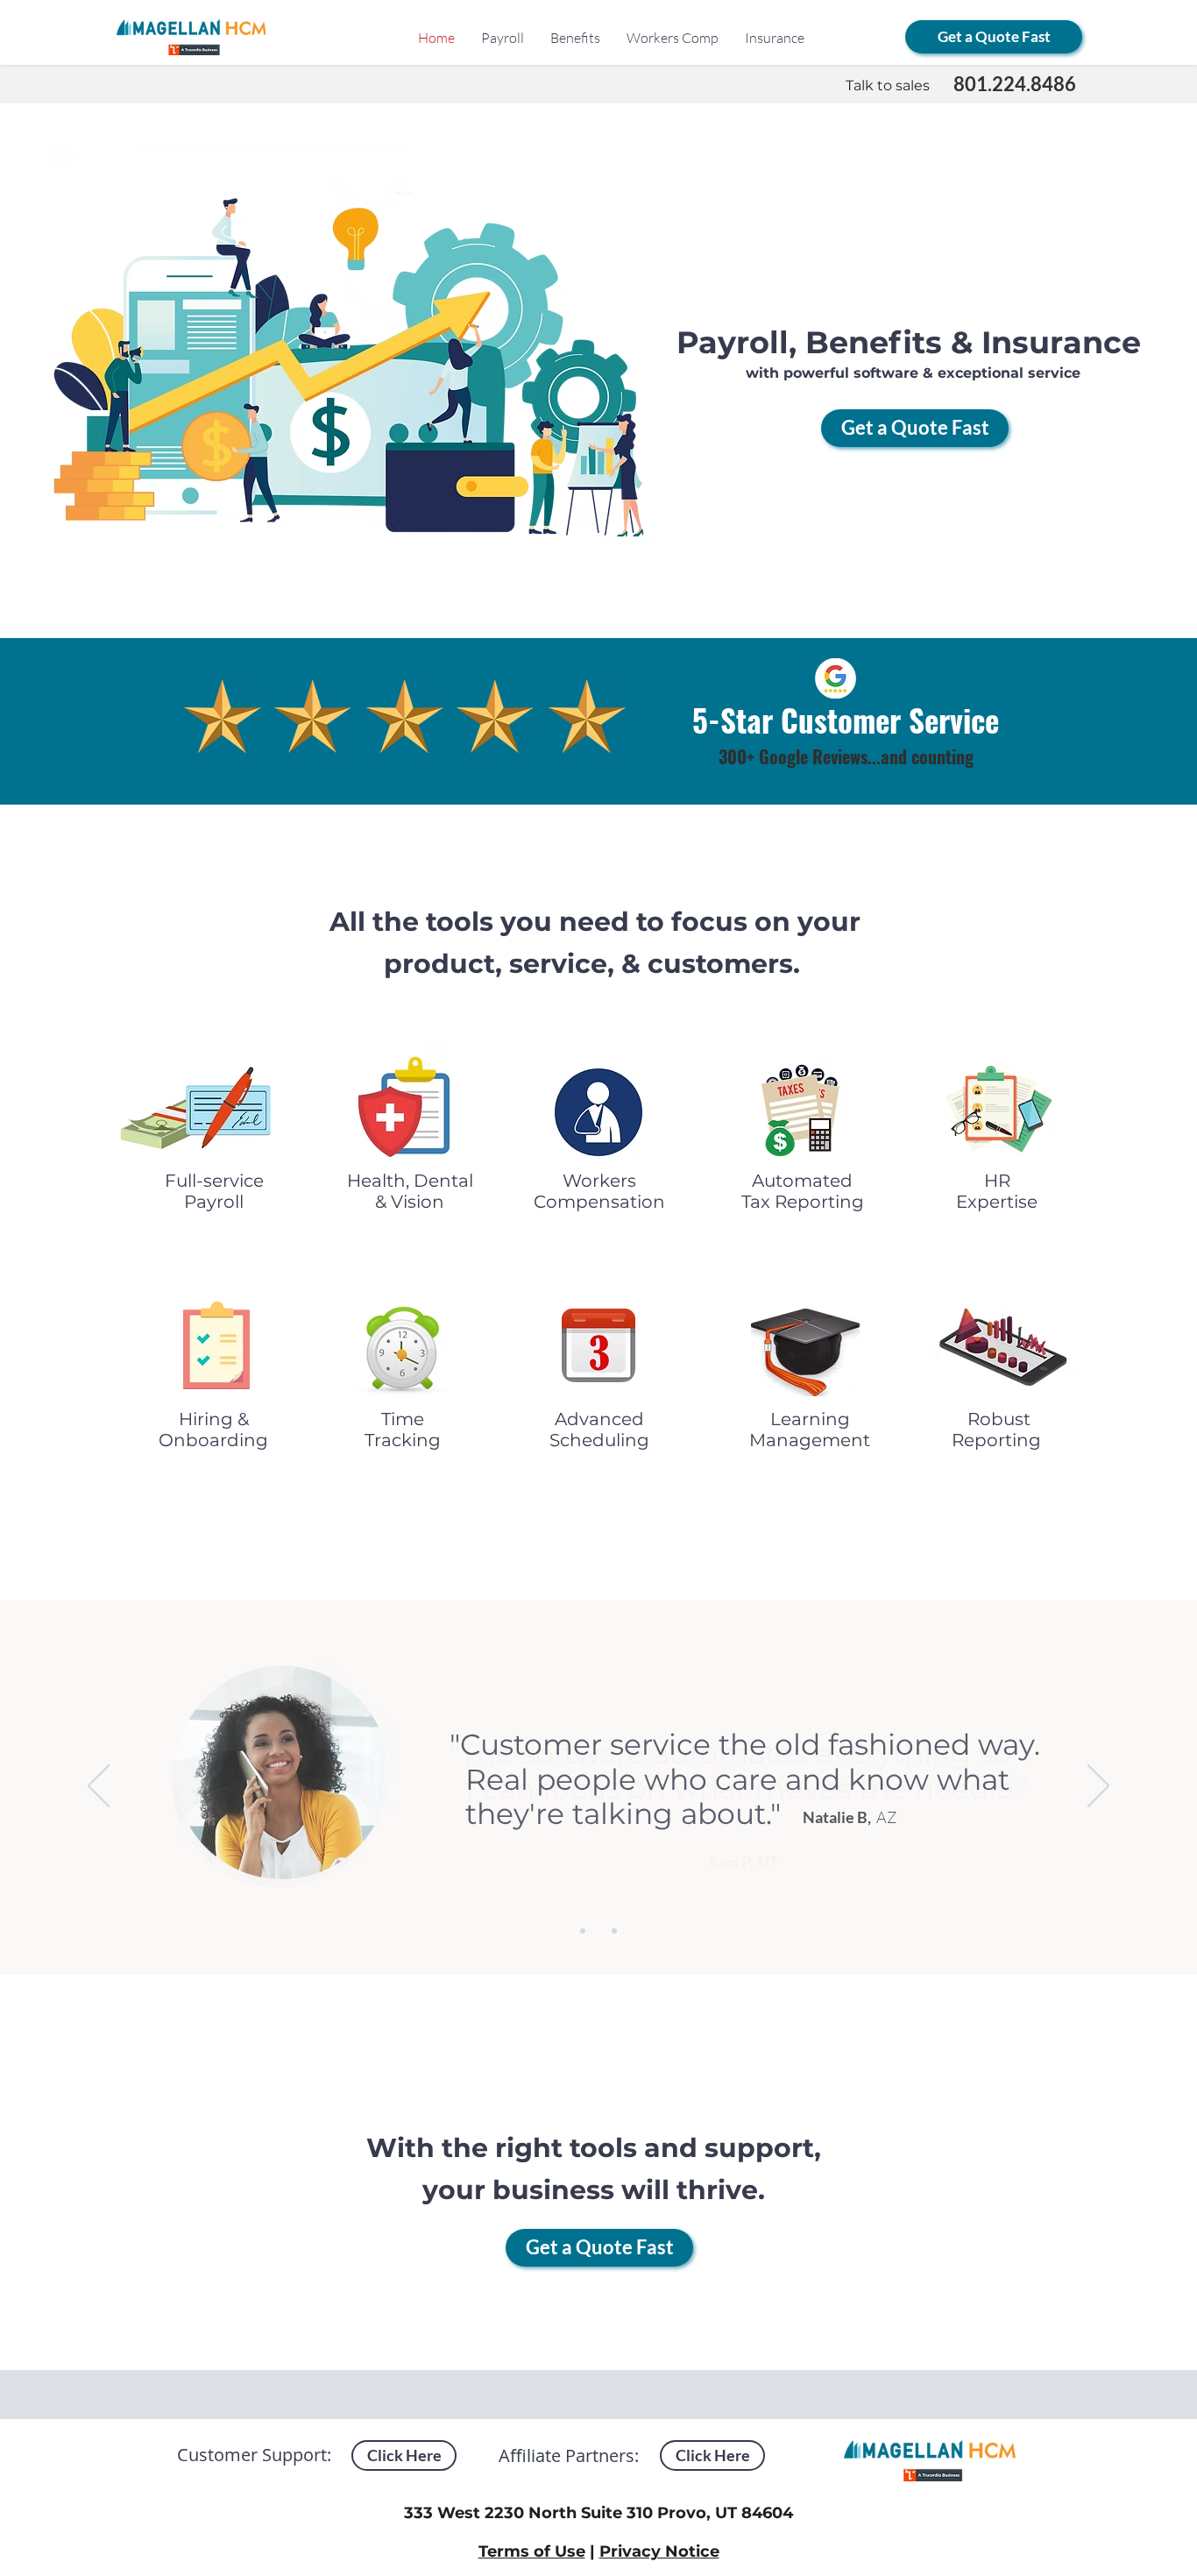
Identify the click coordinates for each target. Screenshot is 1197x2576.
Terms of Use (532, 2551)
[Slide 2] (598, 1931)
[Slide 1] (583, 1931)
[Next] (1098, 1787)
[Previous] (99, 1787)
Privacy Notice (659, 2551)
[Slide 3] (614, 1931)
